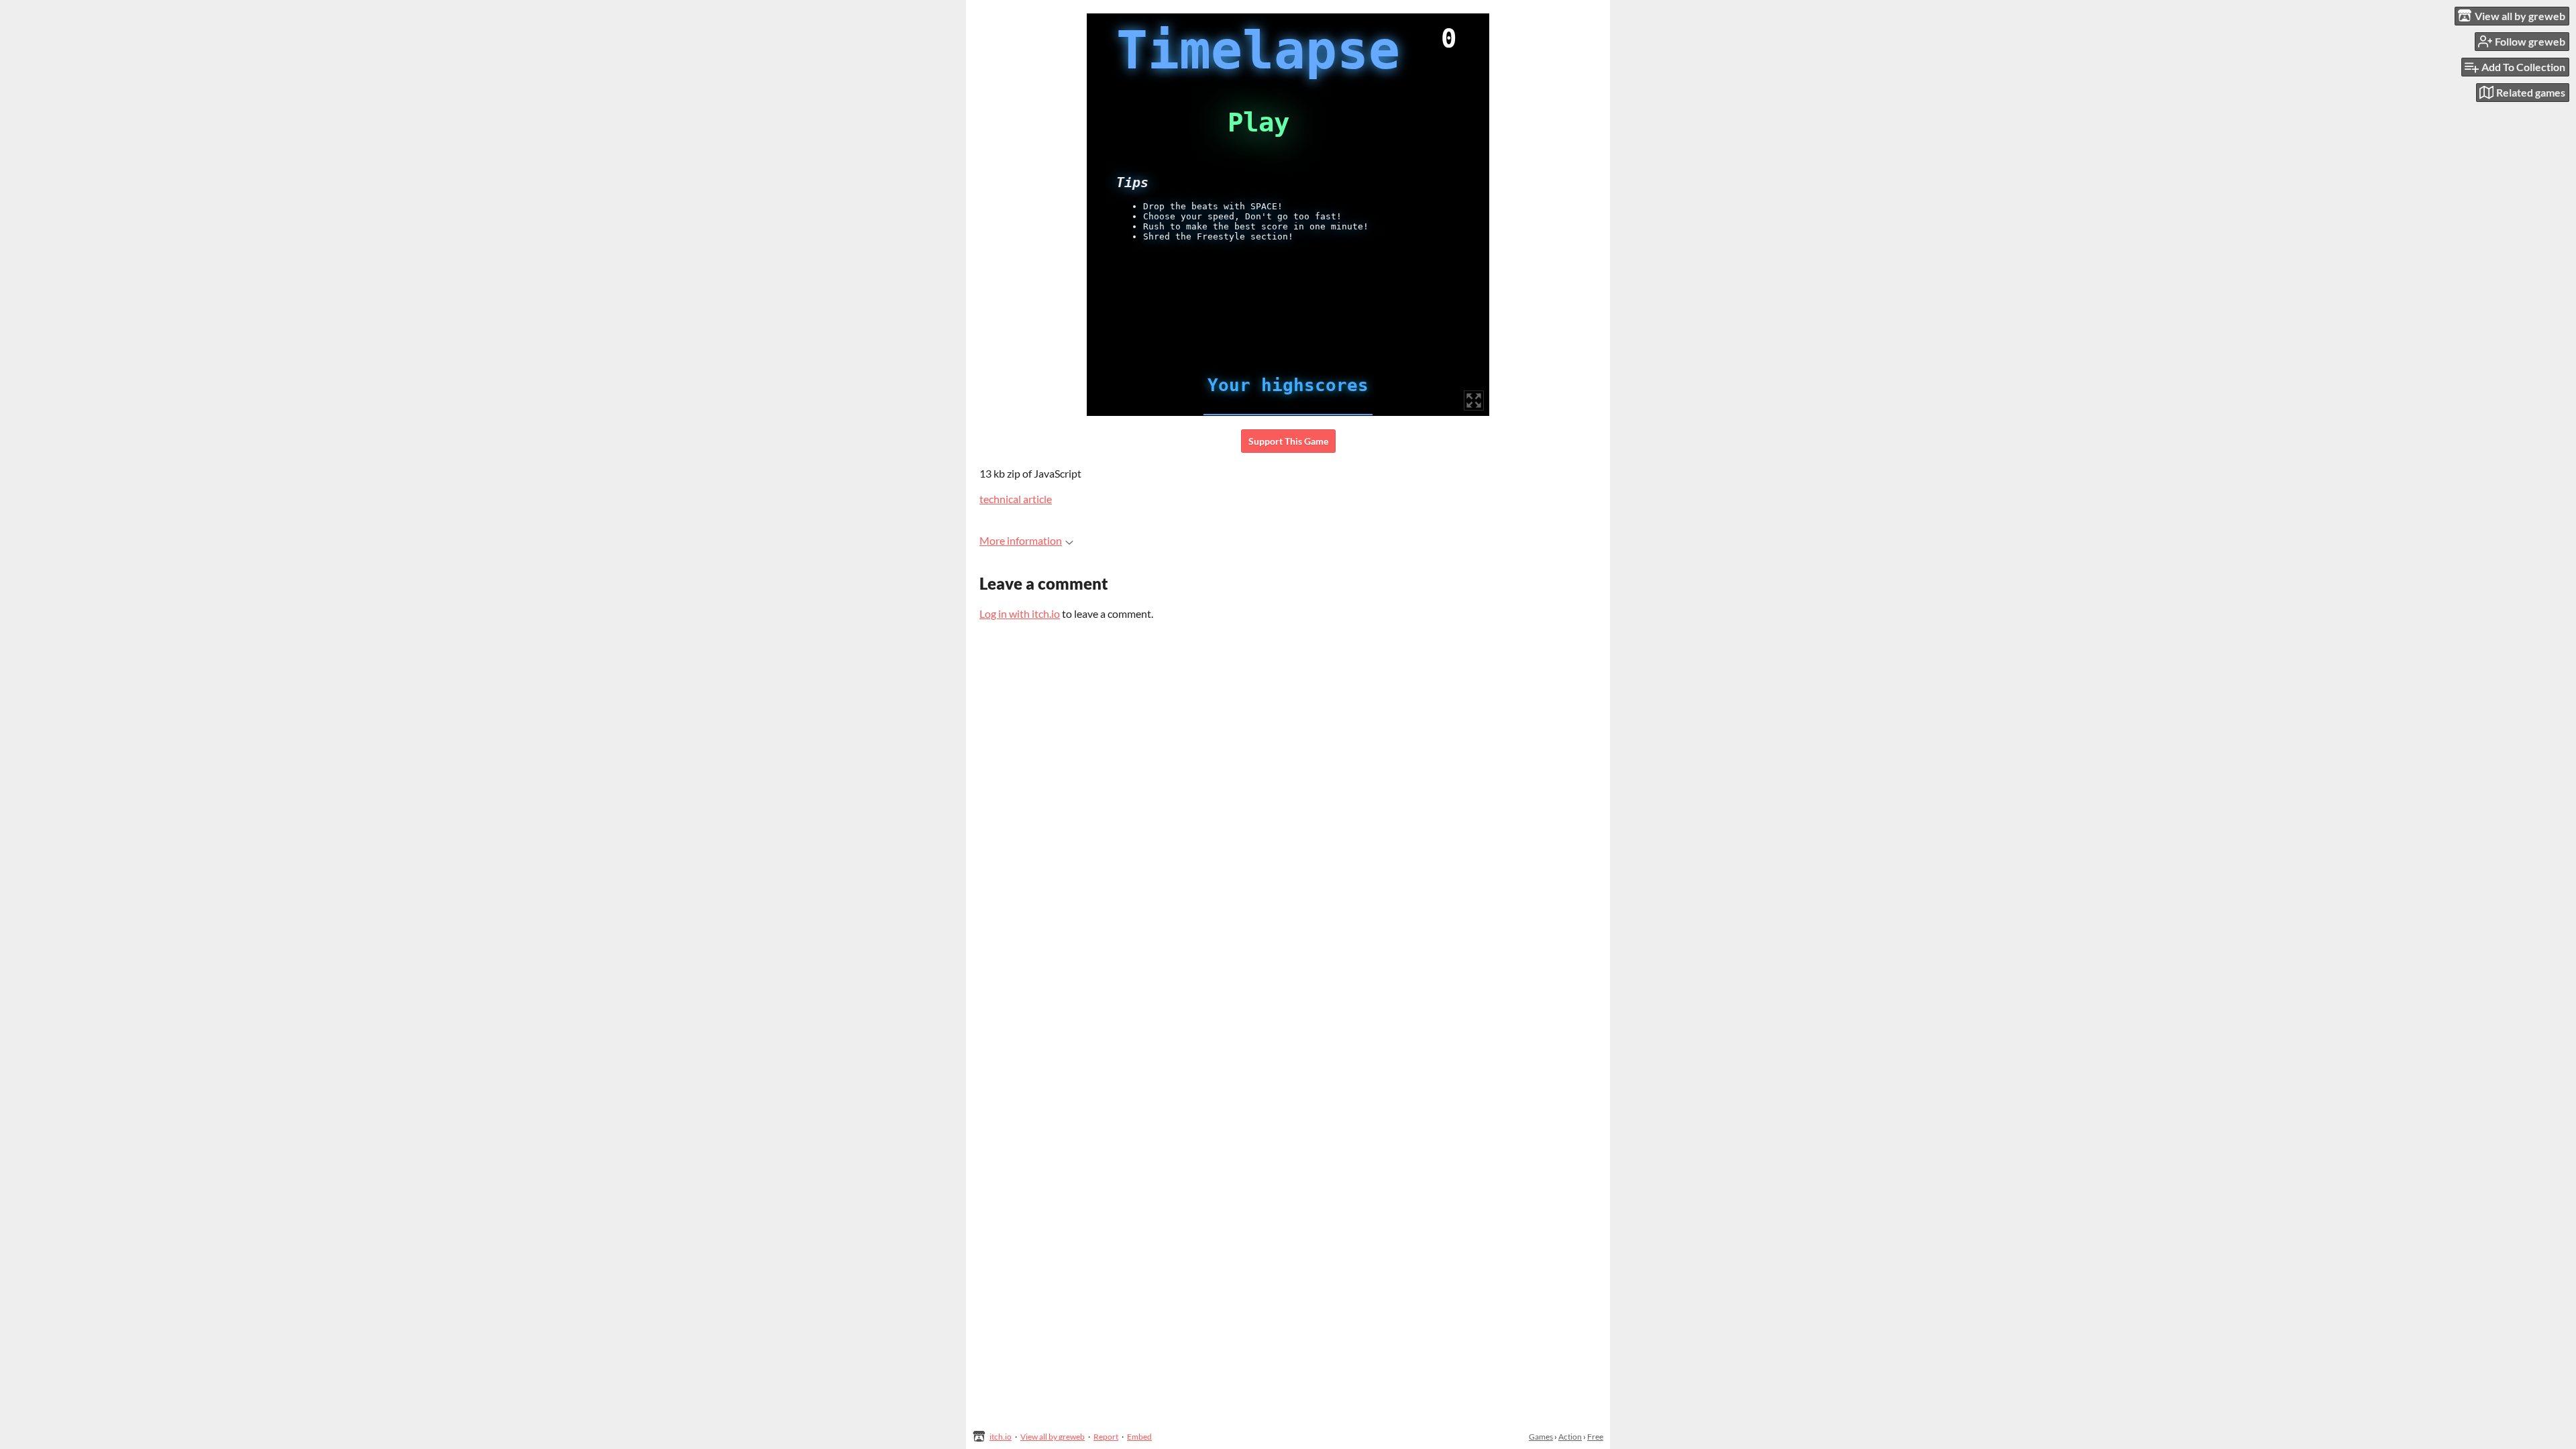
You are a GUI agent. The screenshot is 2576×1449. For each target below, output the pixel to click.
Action (1570, 1437)
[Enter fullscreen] (1474, 400)
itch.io (1001, 1437)
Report (1106, 1437)
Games (1541, 1437)
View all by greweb (1053, 1437)
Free (1595, 1437)
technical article (1016, 499)
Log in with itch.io (1020, 613)
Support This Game (1288, 441)
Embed (1139, 1437)
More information (1021, 540)
